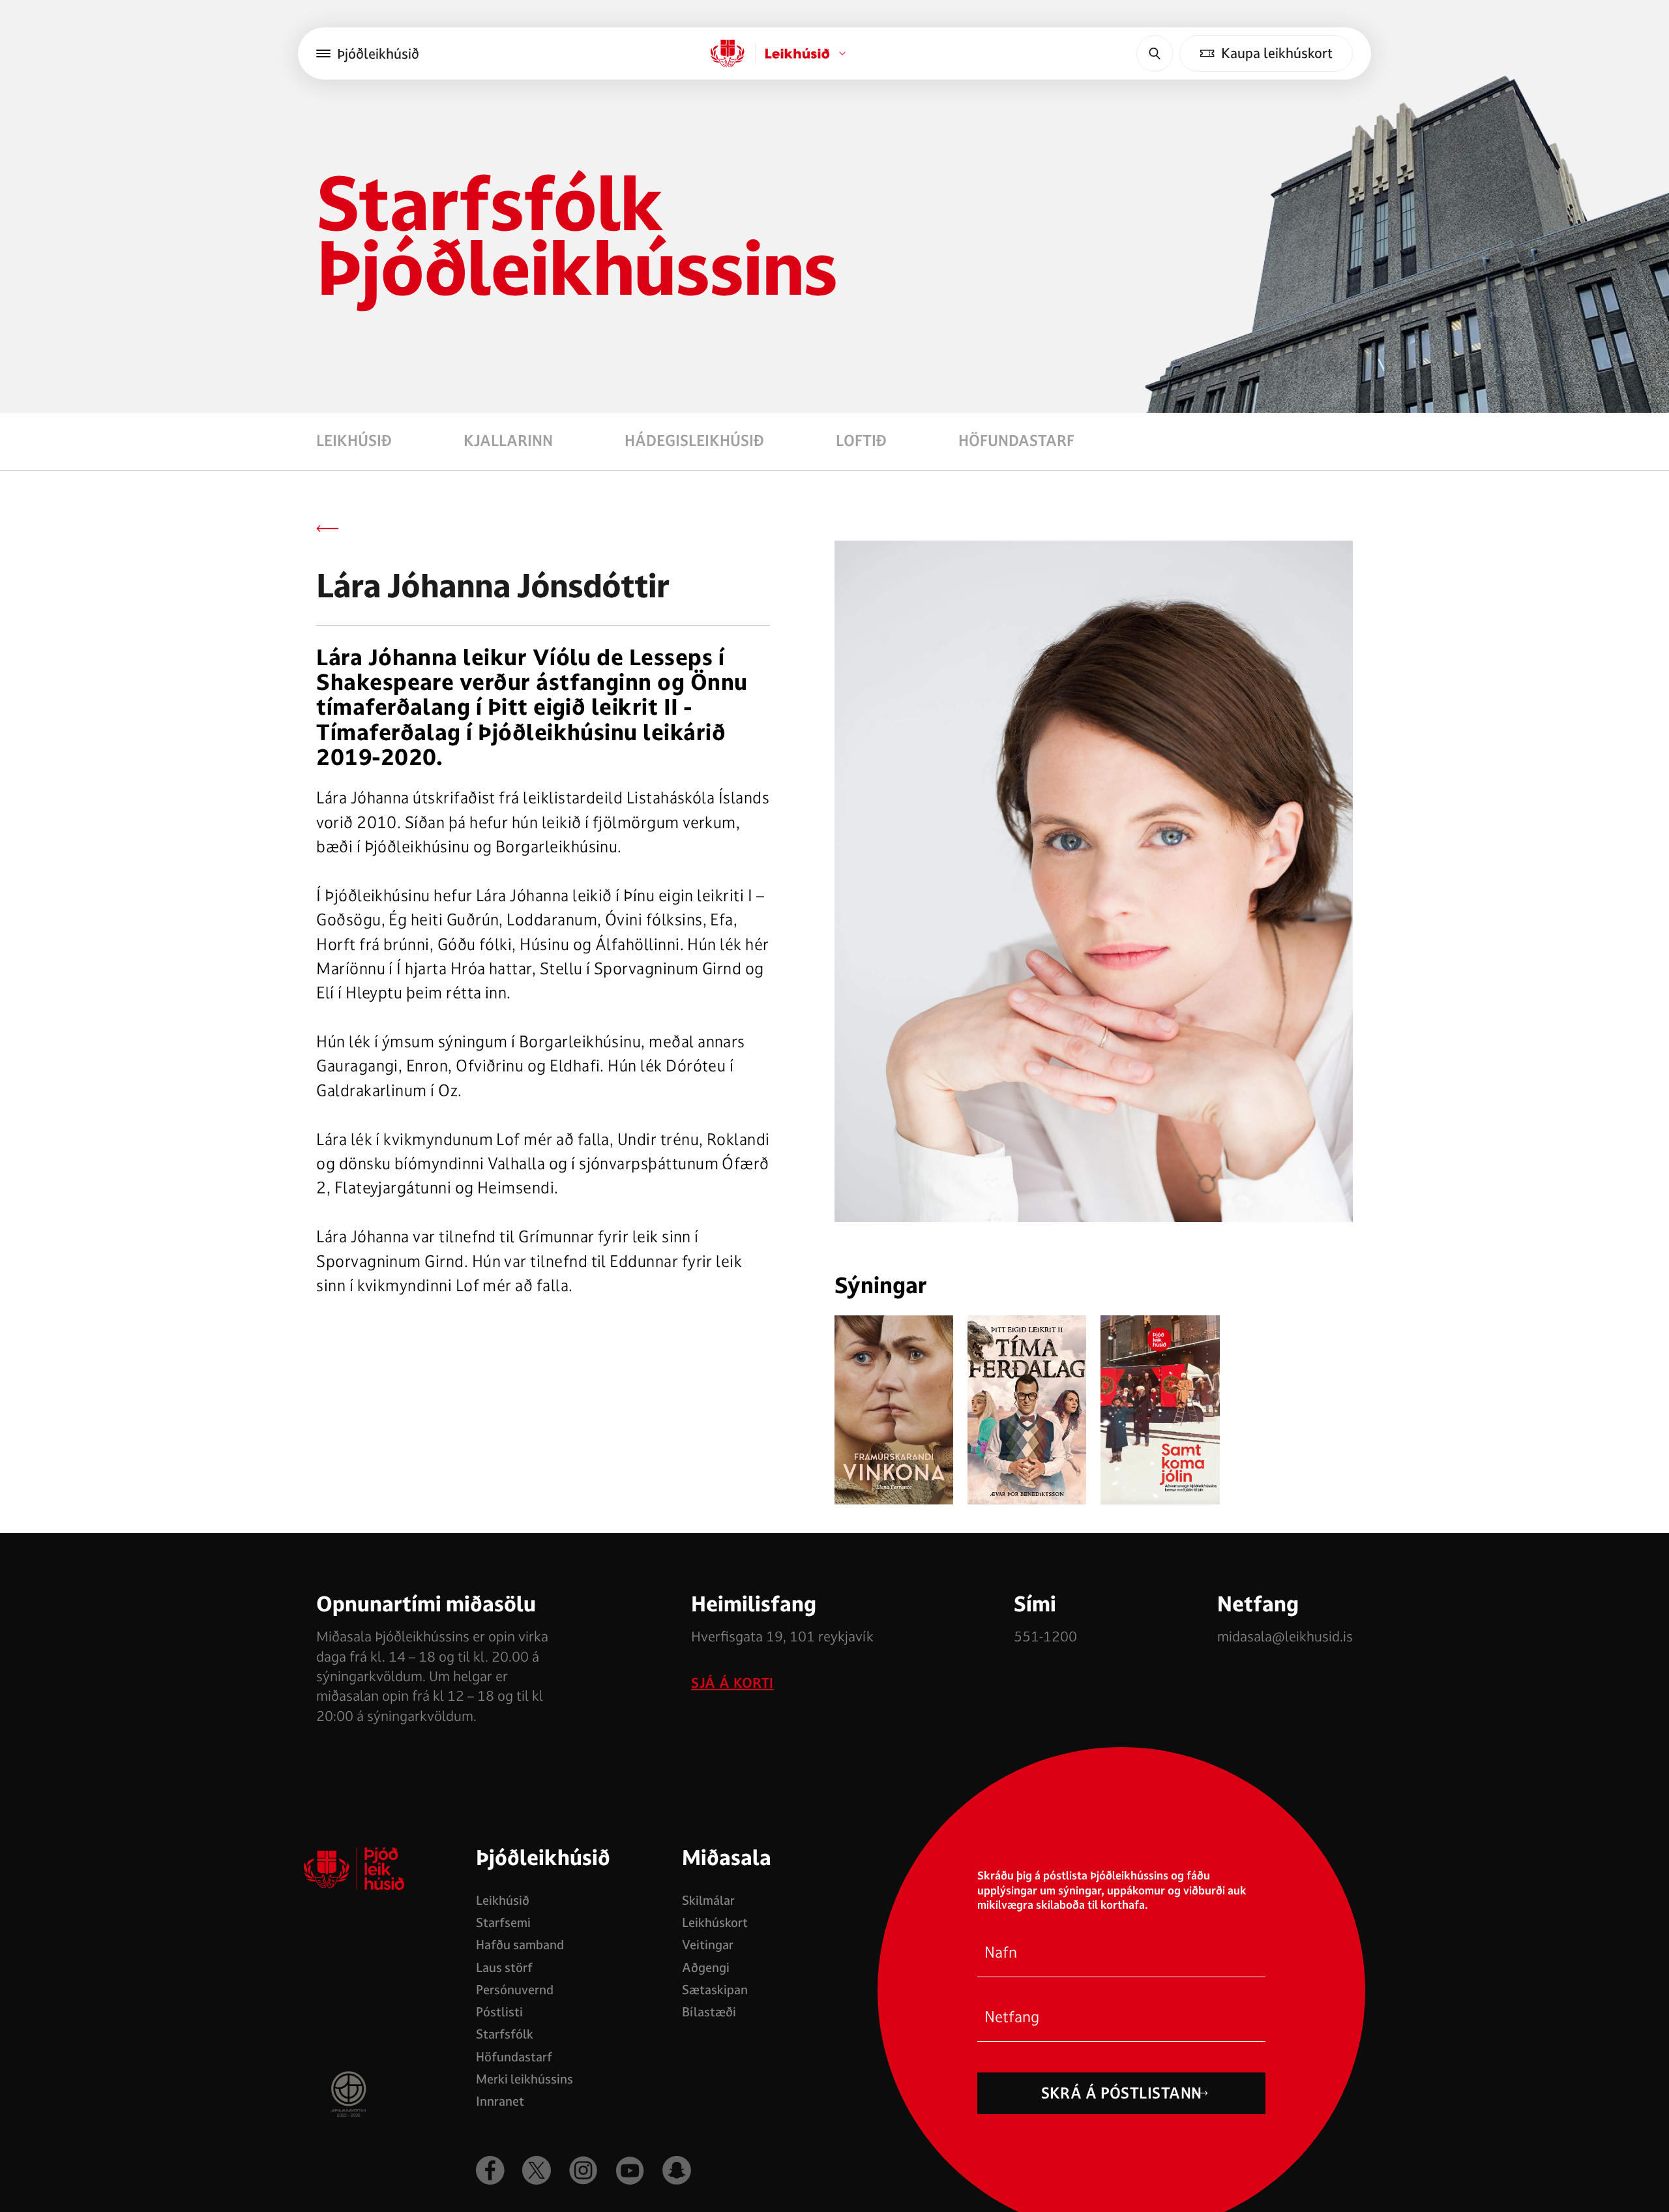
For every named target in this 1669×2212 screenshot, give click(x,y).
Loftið (861, 441)
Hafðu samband (520, 1945)
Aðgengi (706, 1967)
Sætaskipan (715, 1990)
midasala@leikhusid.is (1285, 1636)
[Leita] (1155, 53)
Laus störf (504, 1967)
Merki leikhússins (524, 2079)
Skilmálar (708, 1900)
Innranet (500, 2101)
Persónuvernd (515, 1990)
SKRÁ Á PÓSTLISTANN (1122, 2093)
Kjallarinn (508, 441)
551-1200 (1045, 1636)
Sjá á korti (732, 1683)
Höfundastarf (1016, 441)
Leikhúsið (354, 441)
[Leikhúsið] (728, 54)
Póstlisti (499, 2012)
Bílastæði (709, 2012)
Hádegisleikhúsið (694, 441)
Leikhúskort (715, 1922)
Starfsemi (503, 1922)
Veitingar (708, 1945)
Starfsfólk (505, 2034)
